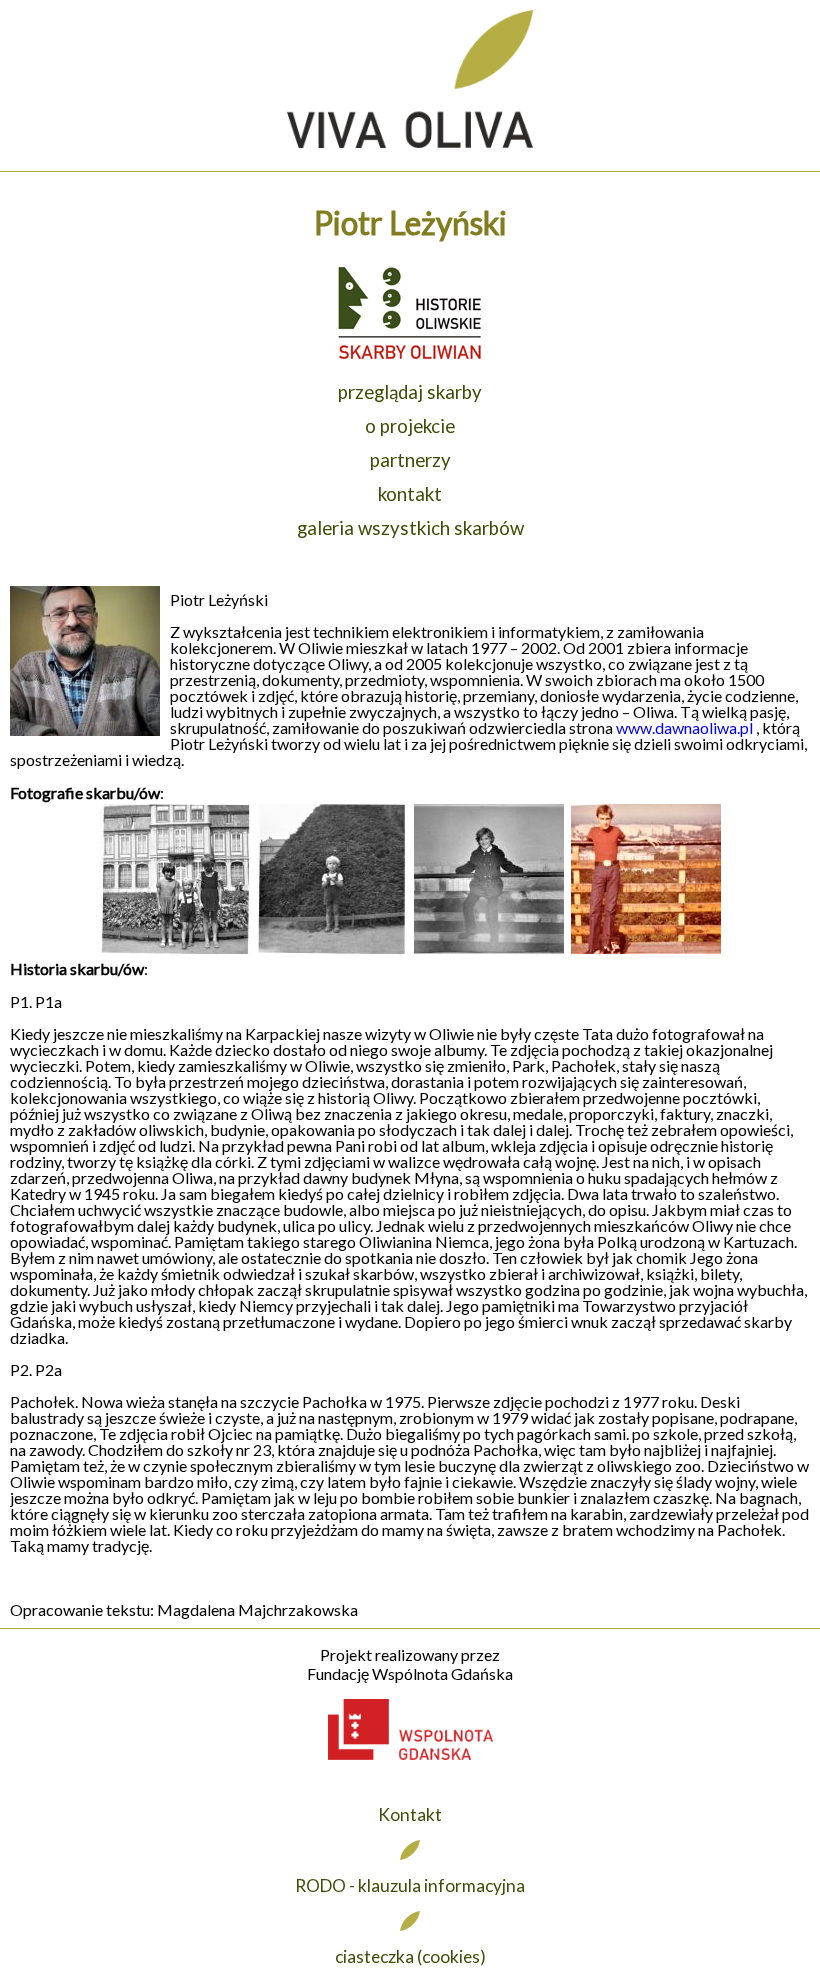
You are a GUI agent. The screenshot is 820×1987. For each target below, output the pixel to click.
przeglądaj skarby (410, 392)
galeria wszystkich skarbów (410, 528)
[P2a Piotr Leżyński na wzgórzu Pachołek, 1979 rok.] (646, 949)
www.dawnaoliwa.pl (684, 727)
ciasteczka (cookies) (410, 1956)
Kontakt (410, 1814)
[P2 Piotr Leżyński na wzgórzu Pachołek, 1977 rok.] (489, 949)
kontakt (410, 494)
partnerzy (410, 460)
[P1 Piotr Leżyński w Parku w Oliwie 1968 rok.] (175, 949)
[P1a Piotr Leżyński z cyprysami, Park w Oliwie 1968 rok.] (332, 949)
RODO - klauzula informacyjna (410, 1885)
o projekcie (410, 426)
